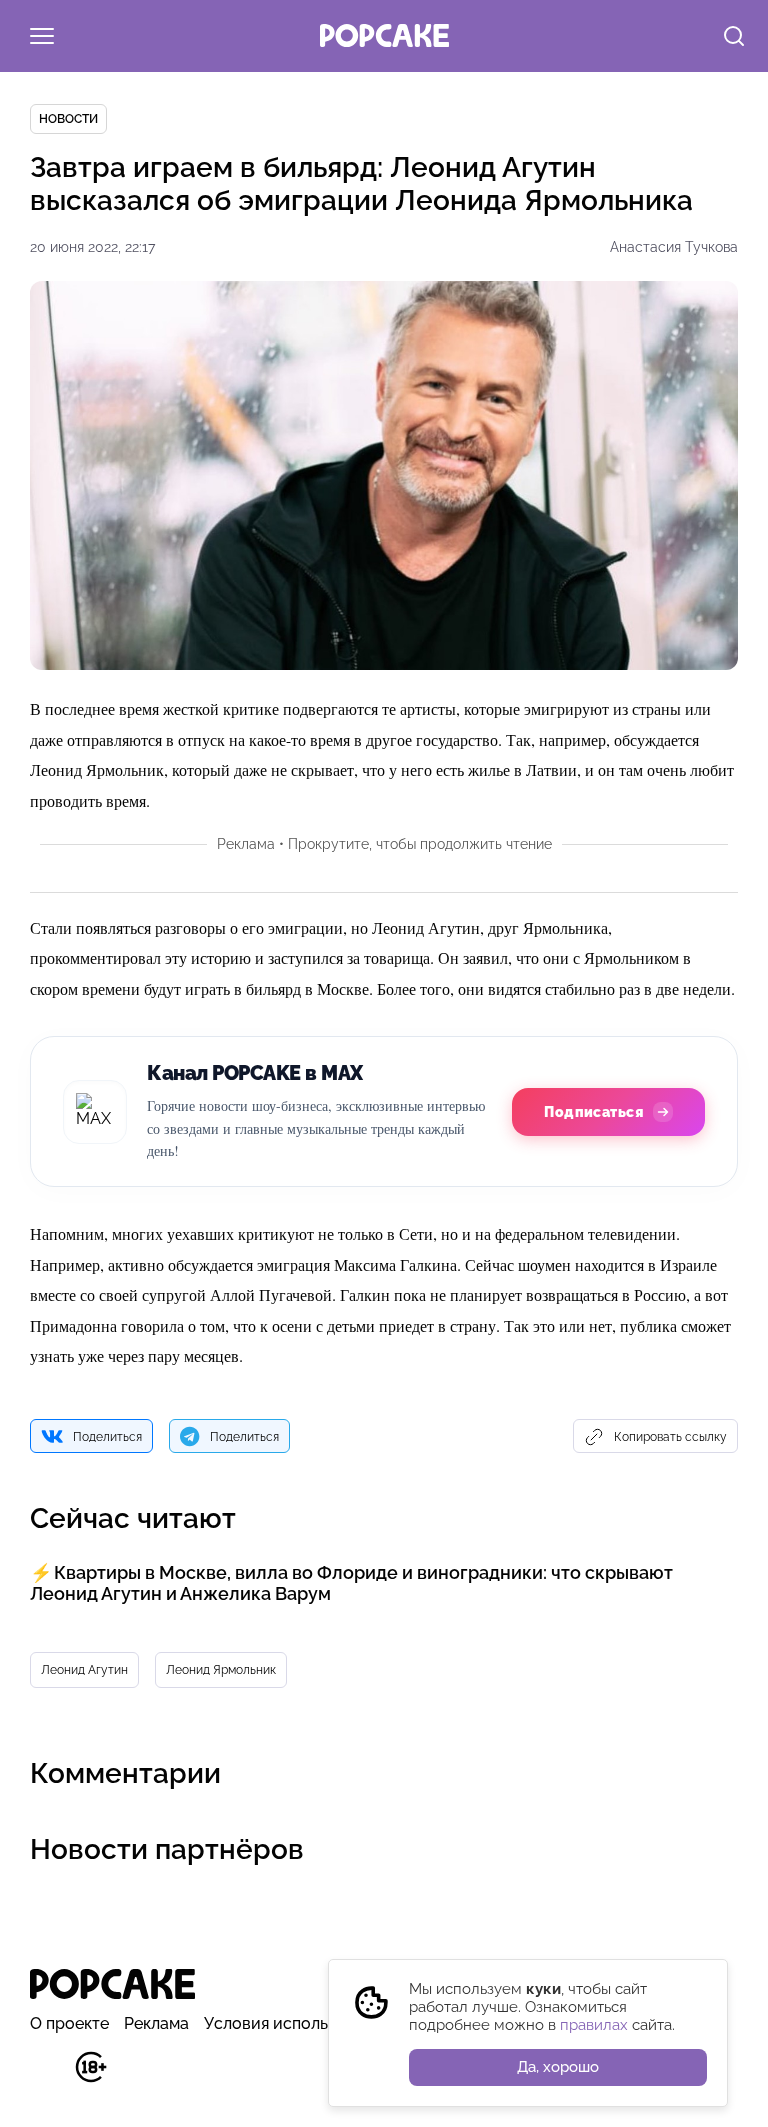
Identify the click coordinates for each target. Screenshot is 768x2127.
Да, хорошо (558, 2067)
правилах (594, 2025)
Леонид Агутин (84, 1670)
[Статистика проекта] (45, 2077)
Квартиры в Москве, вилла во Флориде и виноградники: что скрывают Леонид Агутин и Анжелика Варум (351, 1583)
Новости (68, 119)
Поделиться (107, 1437)
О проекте (69, 2023)
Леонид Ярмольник (221, 1670)
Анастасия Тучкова (674, 247)
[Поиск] (734, 38)
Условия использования (297, 2023)
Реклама (156, 2023)
